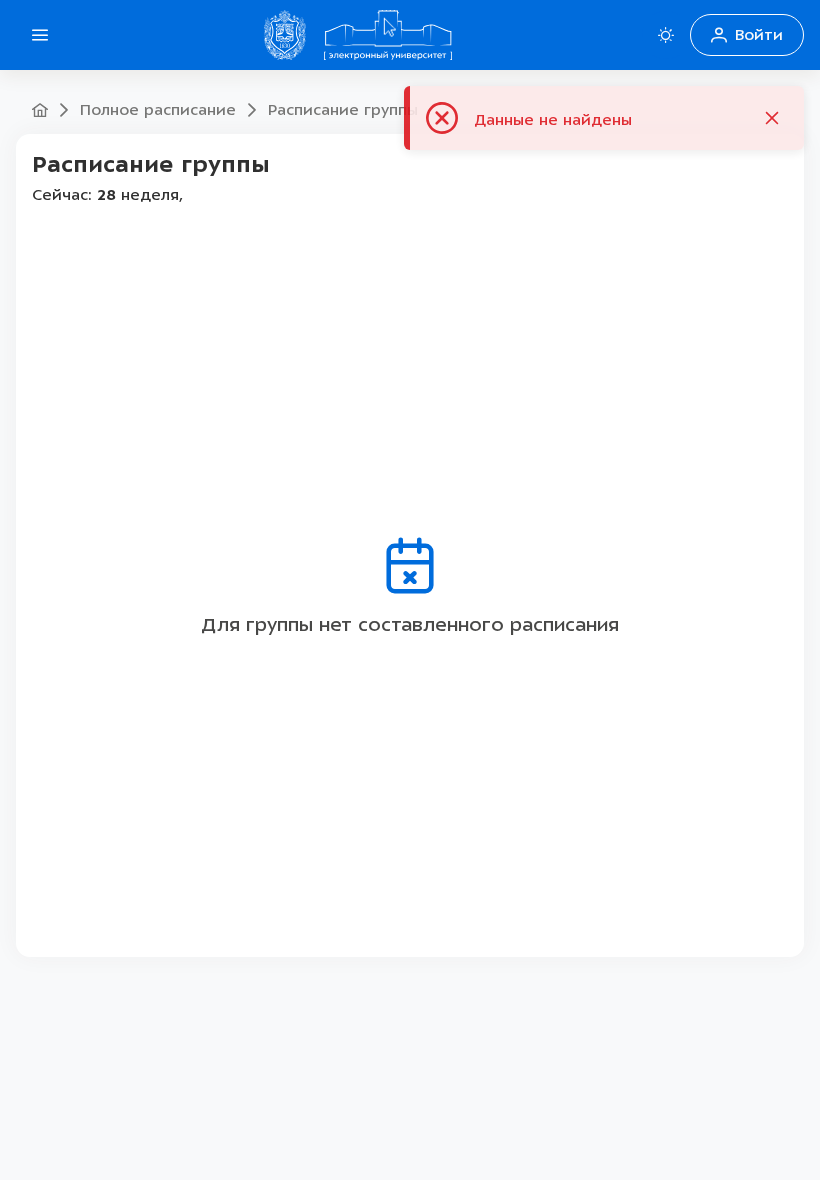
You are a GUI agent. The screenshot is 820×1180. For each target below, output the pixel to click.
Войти (759, 35)
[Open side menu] (40, 35)
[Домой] (388, 35)
